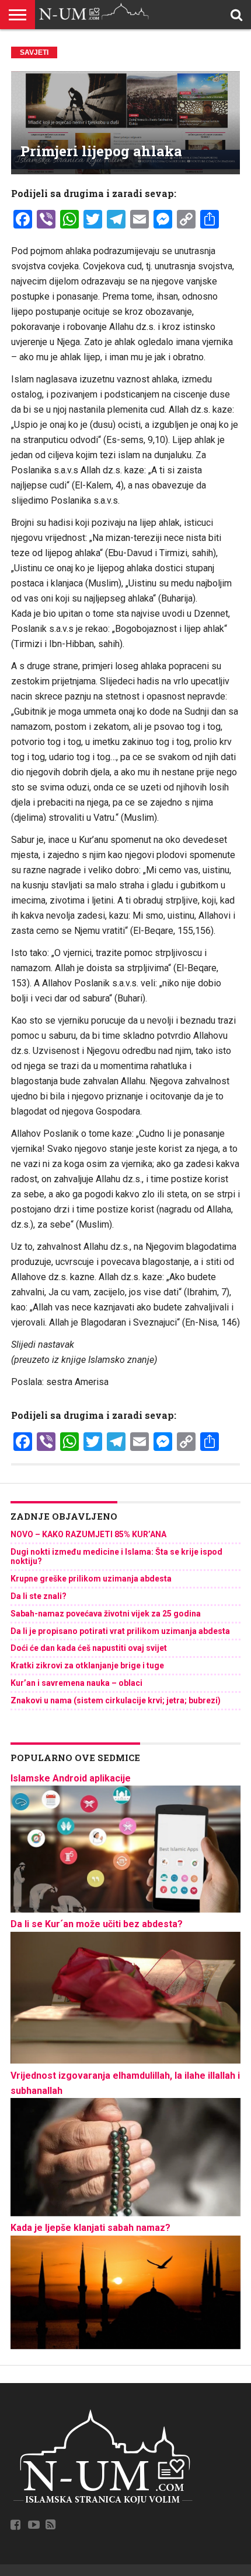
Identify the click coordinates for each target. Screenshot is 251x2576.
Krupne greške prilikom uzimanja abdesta (91, 1579)
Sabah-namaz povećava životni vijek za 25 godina (106, 1614)
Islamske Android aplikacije (71, 1778)
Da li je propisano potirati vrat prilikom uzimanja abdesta (120, 1631)
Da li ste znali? (39, 1596)
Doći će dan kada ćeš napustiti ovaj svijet (89, 1648)
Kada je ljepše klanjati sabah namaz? (90, 2228)
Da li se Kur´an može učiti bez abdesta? (97, 1924)
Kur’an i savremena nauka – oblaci (76, 1683)
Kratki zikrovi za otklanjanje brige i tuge (87, 1665)
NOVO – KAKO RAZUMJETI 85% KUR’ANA (88, 1534)
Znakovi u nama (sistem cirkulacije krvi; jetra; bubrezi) (116, 1700)
